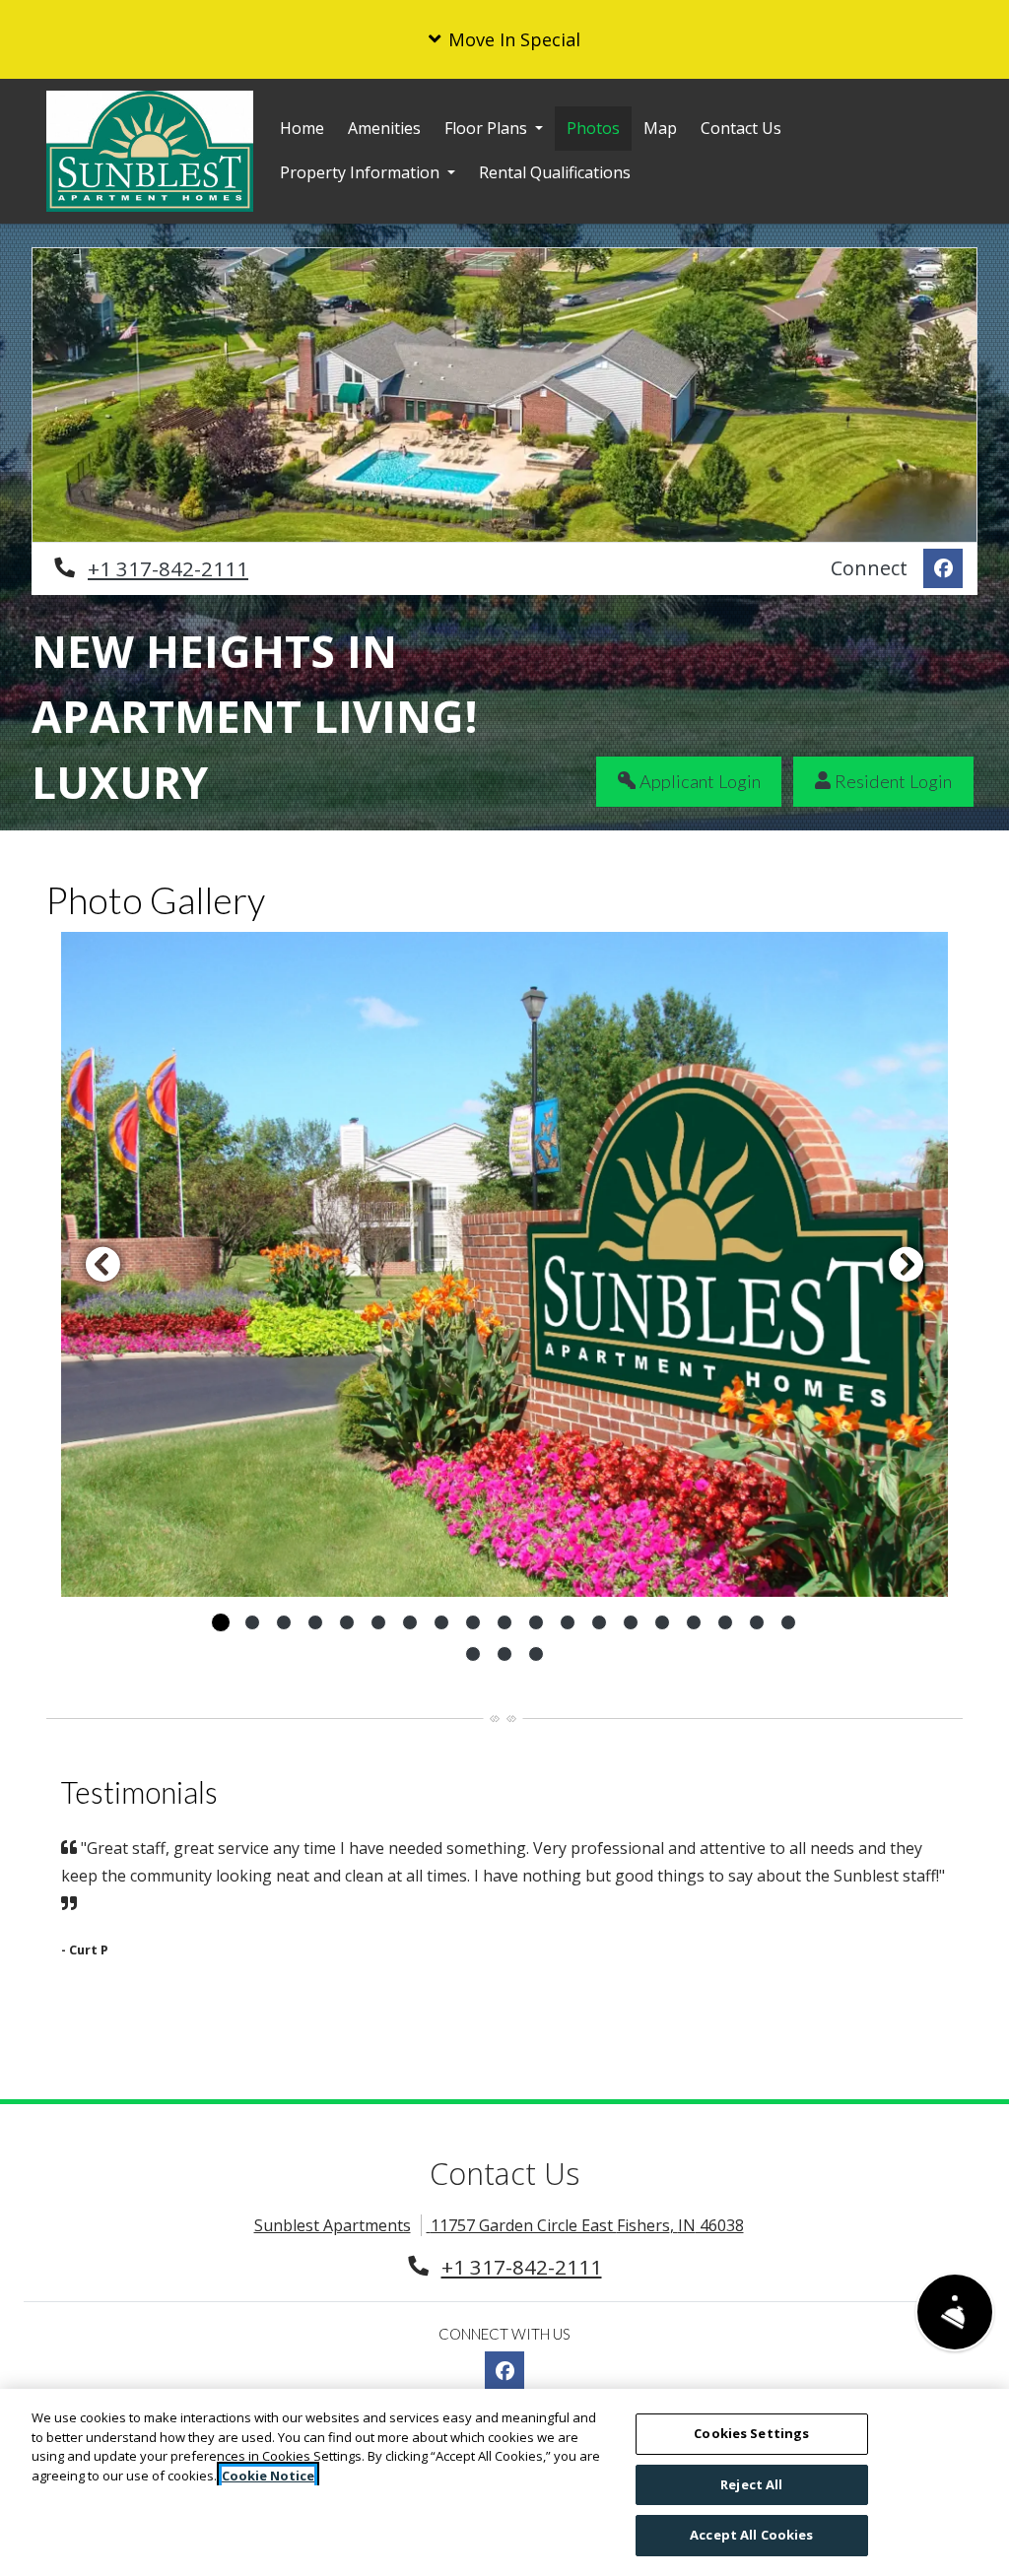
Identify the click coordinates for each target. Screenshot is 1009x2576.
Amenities (384, 120)
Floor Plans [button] (488, 120)
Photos (593, 120)
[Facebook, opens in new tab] (943, 552)
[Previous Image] (102, 1247)
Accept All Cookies (751, 2535)
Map (660, 120)
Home (302, 120)
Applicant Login (709, 764)
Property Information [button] (362, 165)
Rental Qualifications (555, 165)
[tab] (221, 1606)
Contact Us (741, 120)
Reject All (751, 2484)
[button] (504, 39)
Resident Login (902, 764)
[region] (504, 2482)
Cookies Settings (751, 2433)
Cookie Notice (268, 2476)
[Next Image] (907, 1247)
